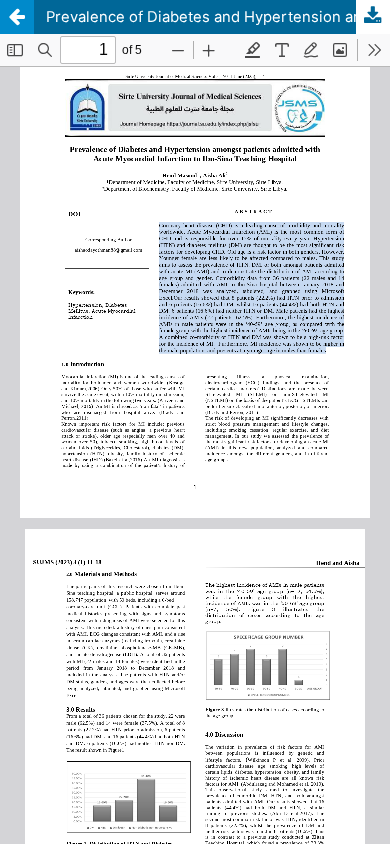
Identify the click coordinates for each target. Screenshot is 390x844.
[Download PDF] (373, 17)
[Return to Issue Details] (17, 17)
